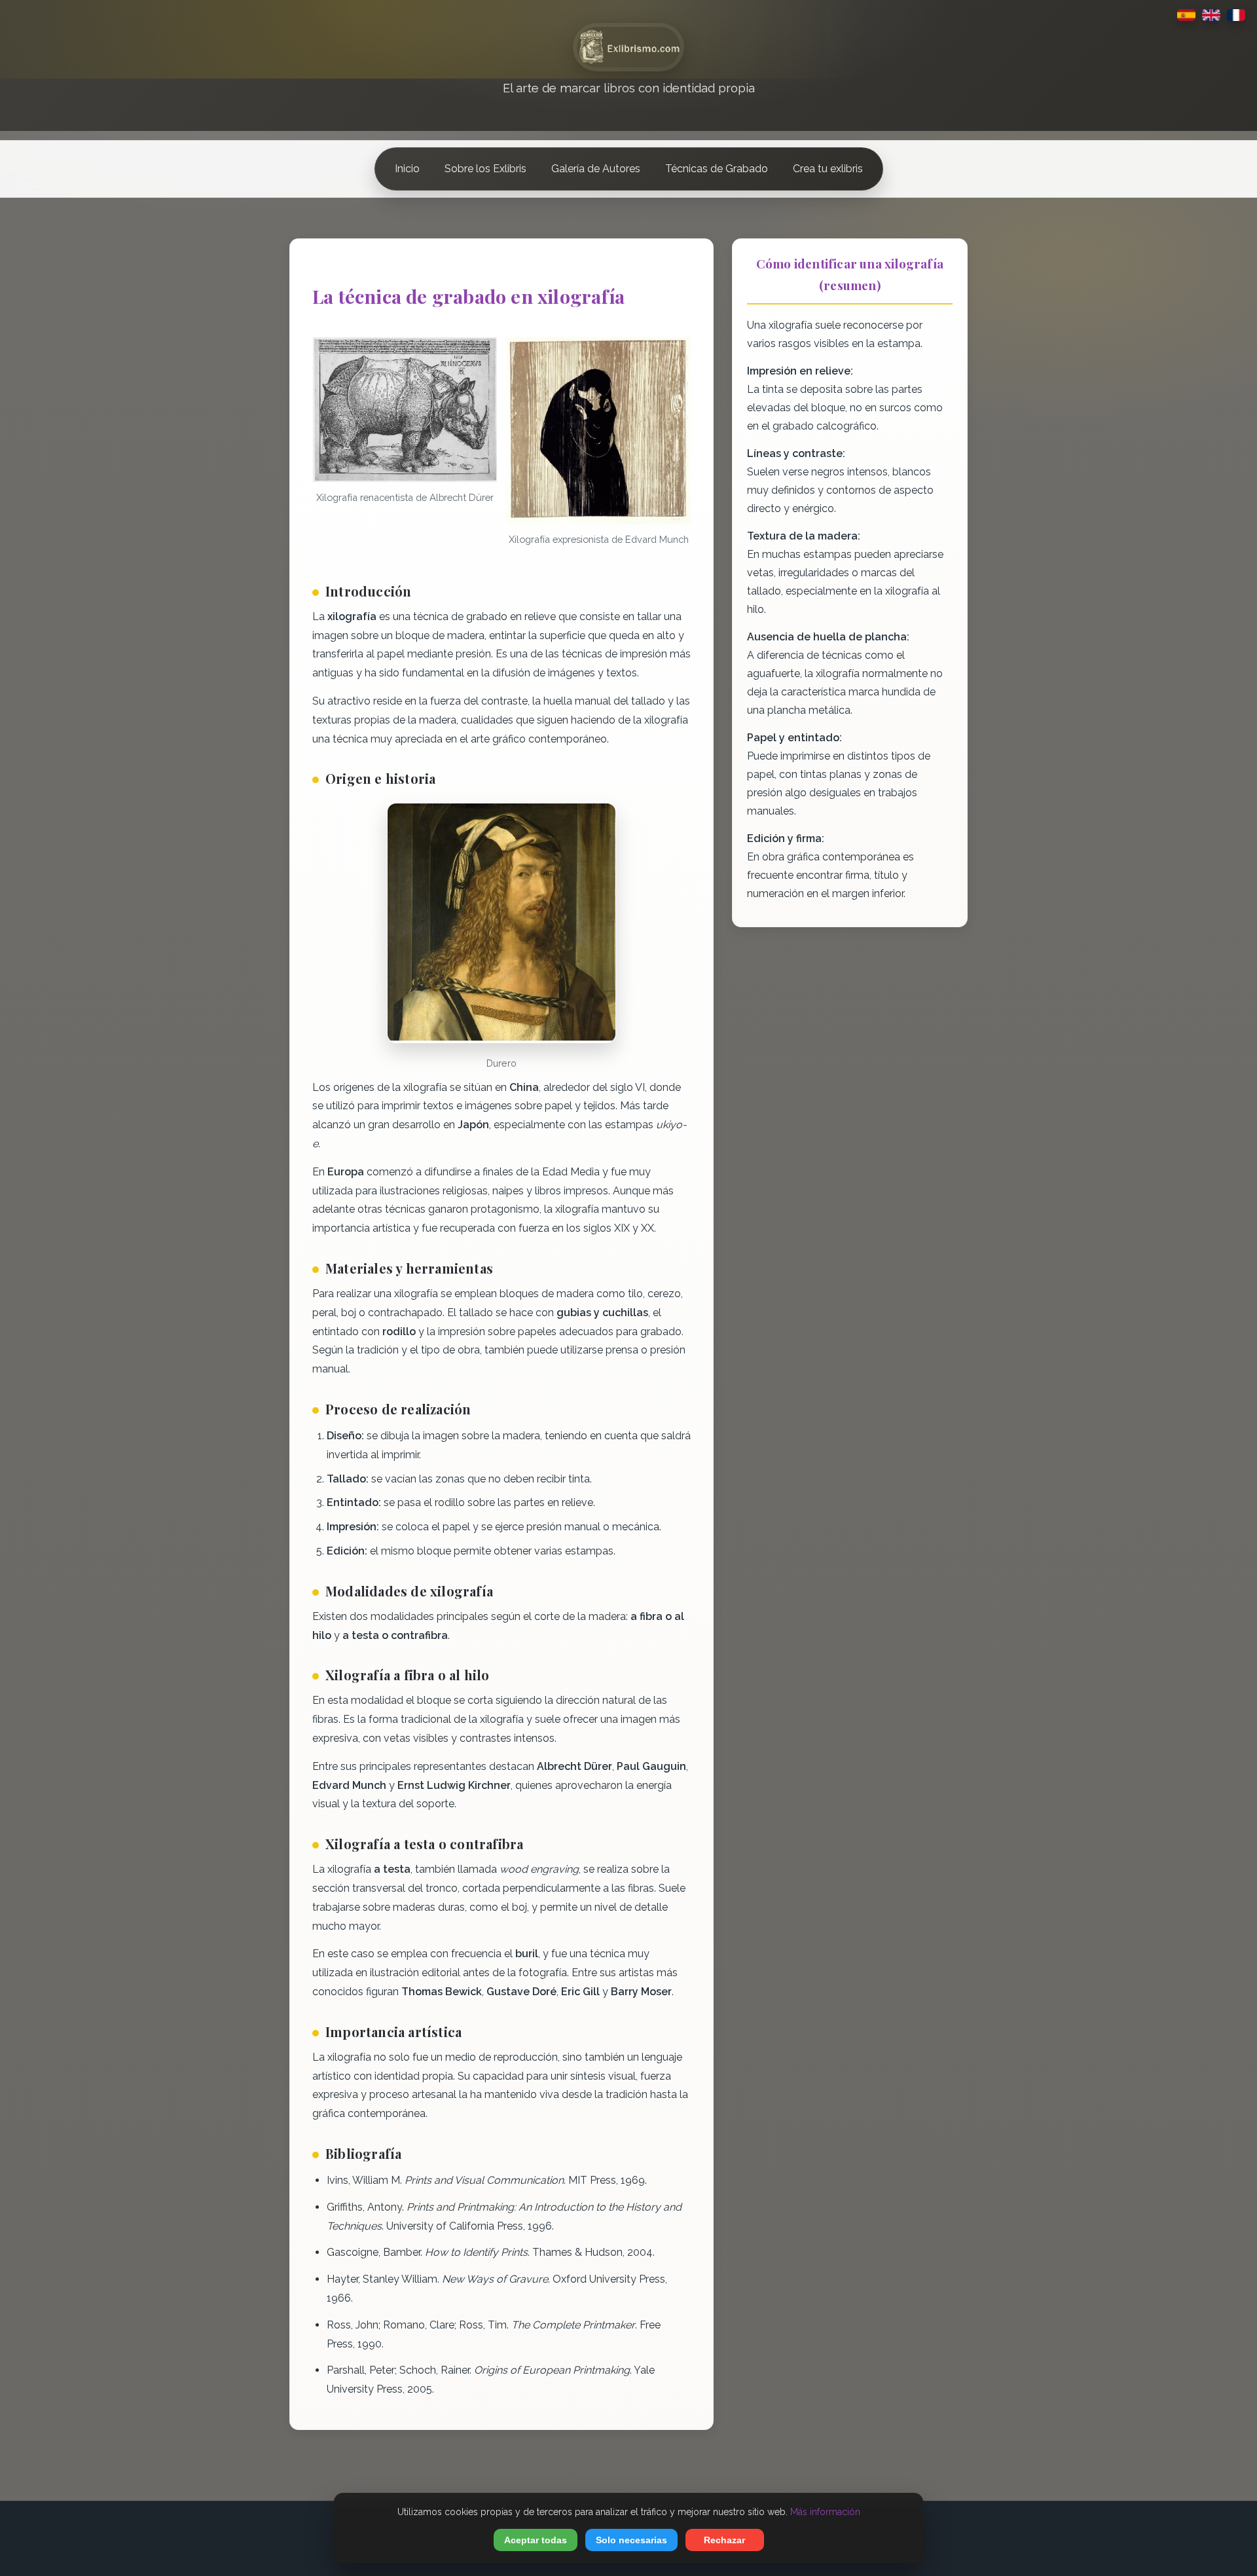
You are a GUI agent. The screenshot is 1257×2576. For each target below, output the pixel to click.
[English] (1211, 15)
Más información (825, 2512)
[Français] (1236, 15)
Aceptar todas (536, 2540)
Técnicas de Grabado (717, 169)
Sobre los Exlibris (485, 169)
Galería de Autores (596, 169)
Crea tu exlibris (828, 169)
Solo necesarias (631, 2540)
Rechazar (724, 2540)
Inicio (407, 169)
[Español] (1186, 15)
